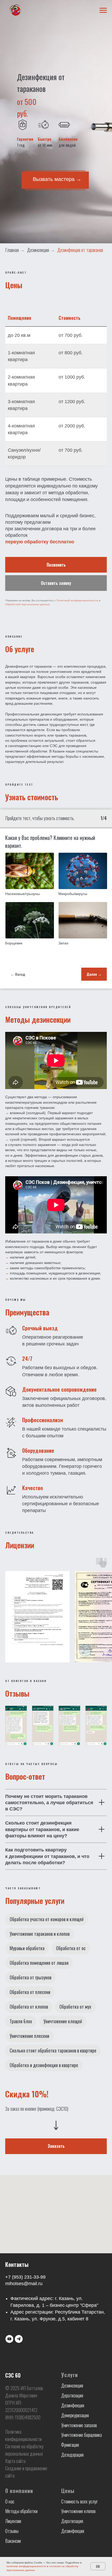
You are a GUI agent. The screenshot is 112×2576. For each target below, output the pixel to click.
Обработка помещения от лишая (39, 1963)
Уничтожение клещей (63, 2021)
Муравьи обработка (27, 1948)
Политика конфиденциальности (23, 2435)
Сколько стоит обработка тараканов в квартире (53, 2050)
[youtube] (9, 2339)
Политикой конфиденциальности (77, 600)
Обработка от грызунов (30, 1977)
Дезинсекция (38, 250)
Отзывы (12, 2531)
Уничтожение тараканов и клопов (40, 1934)
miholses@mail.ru (24, 2284)
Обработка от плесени (30, 1992)
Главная (12, 250)
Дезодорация (72, 2455)
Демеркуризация (75, 2415)
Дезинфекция (73, 2405)
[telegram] (19, 2339)
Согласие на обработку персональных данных (24, 2450)
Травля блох (21, 2021)
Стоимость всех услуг (79, 2501)
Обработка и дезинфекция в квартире (44, 2065)
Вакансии (13, 2541)
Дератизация (72, 2395)
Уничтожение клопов (78, 2511)
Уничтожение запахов (79, 2425)
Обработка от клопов (29, 2007)
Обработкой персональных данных (27, 604)
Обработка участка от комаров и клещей (47, 1919)
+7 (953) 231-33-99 (25, 2277)
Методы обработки (21, 2511)
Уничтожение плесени (29, 2036)
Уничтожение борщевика (82, 2435)
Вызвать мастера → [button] (57, 179)
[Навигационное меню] (103, 10)
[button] (56, 583)
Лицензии (13, 2521)
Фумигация (70, 2445)
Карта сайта (15, 2461)
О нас (10, 2501)
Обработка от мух (75, 2007)
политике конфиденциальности (26, 2566)
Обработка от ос (71, 1948)
